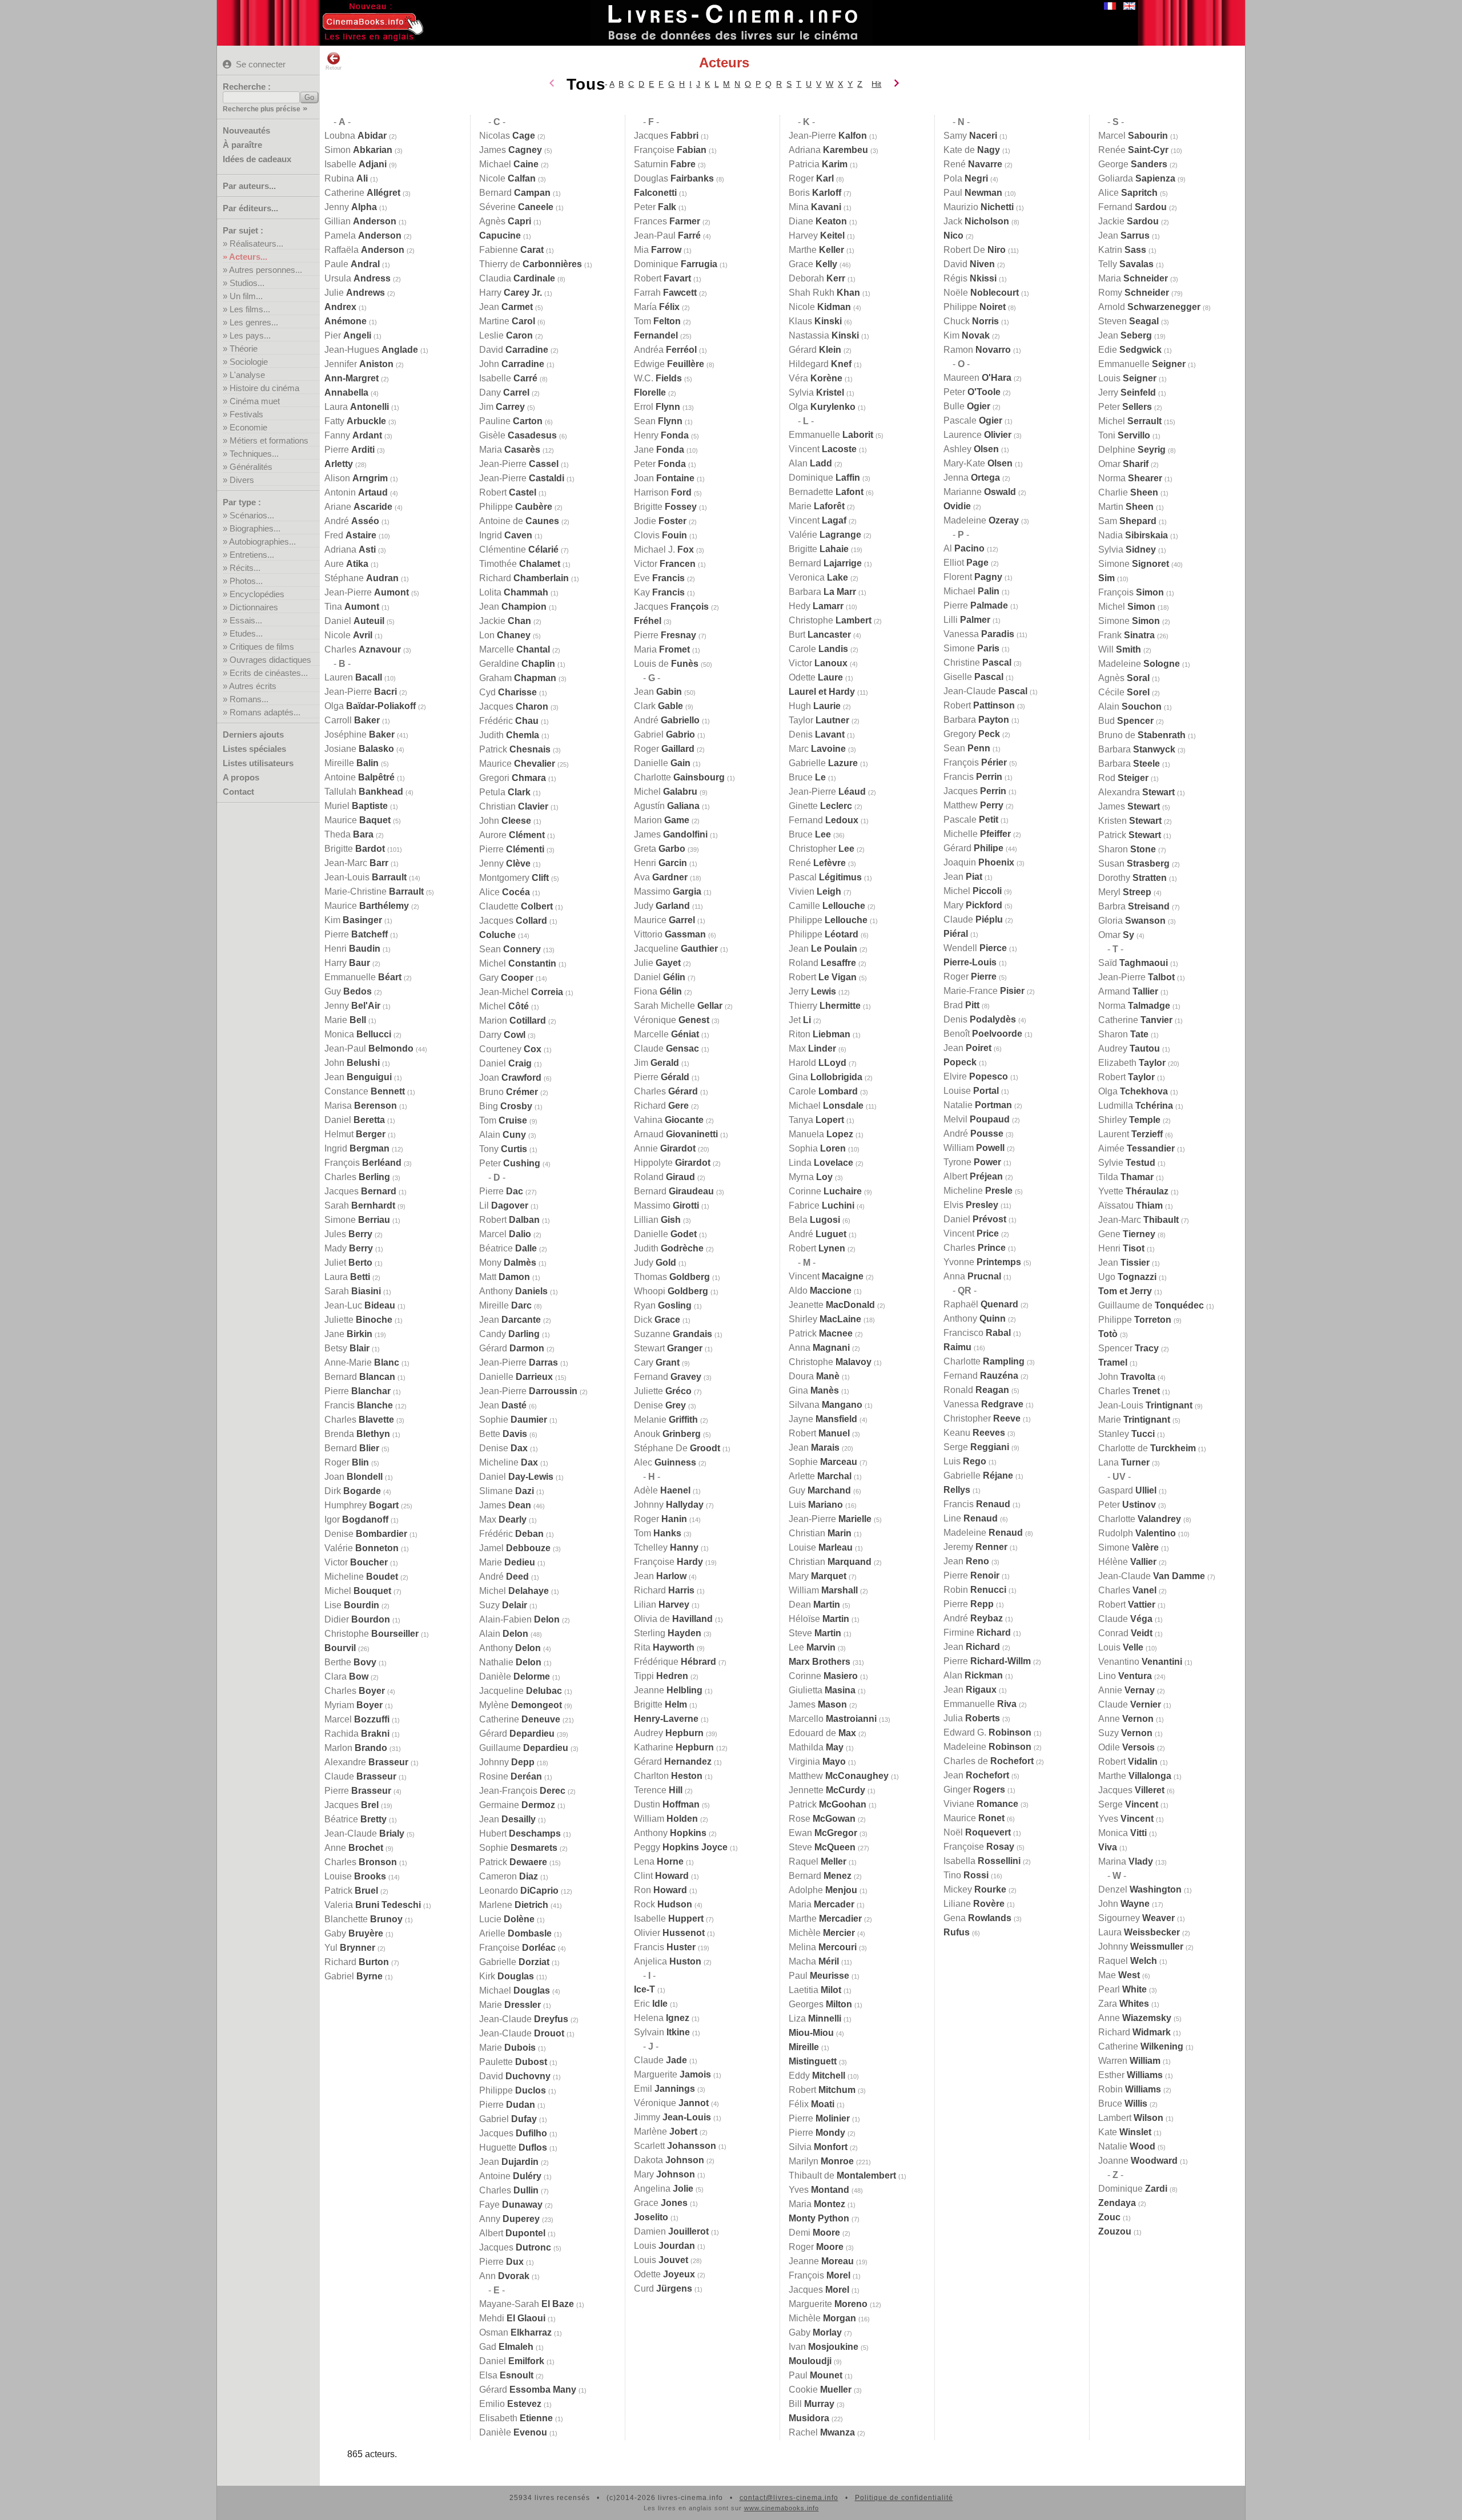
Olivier (669, 1933)
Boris (815, 193)
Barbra (1134, 906)
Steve (815, 1633)
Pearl (1122, 1989)
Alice (505, 892)
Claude (360, 1776)
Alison (356, 478)
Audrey (669, 1733)
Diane (818, 221)
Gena (977, 1918)
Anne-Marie (362, 1362)
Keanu (974, 1433)
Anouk (667, 1434)
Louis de (666, 664)
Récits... (245, 568)
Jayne (823, 1419)
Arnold (1149, 307)
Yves (819, 2190)
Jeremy (975, 1547)
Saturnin (665, 164)
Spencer (1128, 1348)
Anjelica (668, 1961)
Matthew (839, 1776)
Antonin (356, 492)
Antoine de (519, 521)
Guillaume (524, 1748)
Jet (800, 1020)
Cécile (1124, 692)
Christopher (822, 849)
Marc (817, 749)
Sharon (1127, 849)
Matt (505, 1277)
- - (338, 122)
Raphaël (981, 1304)
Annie (665, 1148)
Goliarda (1137, 178)
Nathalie (510, 1662)
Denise (366, 1534)
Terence (658, 1790)
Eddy (817, 2076)
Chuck (971, 321)
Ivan (824, 2347)
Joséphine (360, 734)
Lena (659, 1861)
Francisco (977, 1333)
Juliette (358, 1320)
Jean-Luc (360, 1305)
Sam (1127, 521)
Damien (671, 2231)
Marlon (356, 1748)
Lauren (353, 677)
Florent (973, 577)
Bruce (807, 777)
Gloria (1132, 921)
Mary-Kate (978, 463)
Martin (1126, 507)
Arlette (820, 1476)
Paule (352, 264)
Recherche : (247, 86)
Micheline (361, 1577)
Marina (1126, 1861)
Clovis (660, 535)
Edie (1130, 350)
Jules (348, 1234)
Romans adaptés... (265, 712)
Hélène (1127, 1562)
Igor (356, 1519)
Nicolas (507, 136)
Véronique (672, 1020)
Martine (507, 321)
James (511, 150)
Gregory (972, 734)
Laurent (1130, 1134)
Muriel (356, 806)
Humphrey (362, 1505)
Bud (1126, 721)
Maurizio (979, 207)
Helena (662, 2018)
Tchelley (666, 1547)
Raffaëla (364, 250)
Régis (970, 278)
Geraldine (517, 664)
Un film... (246, 296)
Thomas (672, 1277)
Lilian (662, 1605)
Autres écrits (253, 686)
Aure (346, 564)
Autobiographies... (262, 542)
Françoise (517, 1948)
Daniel (354, 621)
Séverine (516, 207)
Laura (357, 407)
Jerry (812, 991)
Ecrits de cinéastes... (269, 673)
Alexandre (366, 1762)
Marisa (361, 1106)
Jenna (972, 478)
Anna (819, 1348)
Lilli (967, 620)
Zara (1124, 2004)
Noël (977, 1832)
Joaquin (979, 862)
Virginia (817, 1762)
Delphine (1132, 450)
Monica (358, 1034)
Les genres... (254, 322)
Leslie (506, 335)
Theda (349, 834)
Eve (659, 578)
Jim (502, 407)
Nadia (1133, 535)
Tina (352, 607)
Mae (1119, 1975)
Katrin (1122, 250)
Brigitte (355, 849)
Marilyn (821, 2161)
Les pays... (250, 335)
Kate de (972, 150)
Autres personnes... (266, 270)
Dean (814, 1605)
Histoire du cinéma (264, 388)
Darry (502, 1035)
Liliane (974, 1904)
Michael (509, 164)
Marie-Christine (374, 891)
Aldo (820, 1291)
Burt (820, 635)
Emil (664, 2089)
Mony (508, 1263)
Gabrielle (514, 1962)
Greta (660, 849)
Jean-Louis (365, 877)
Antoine (360, 777)
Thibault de (842, 2175)
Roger (347, 1462)
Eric (651, 2004)
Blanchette (364, 1919)
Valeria (373, 1905)
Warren (1129, 2061)
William (666, 1819)
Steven (1128, 321)
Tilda (1126, 1177)
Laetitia (815, 1990)
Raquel (818, 1861)
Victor (356, 1562)
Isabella (982, 1861)
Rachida (357, 1734)
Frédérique (675, 1662)
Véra (816, 378)
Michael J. (664, 550)
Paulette (513, 2062)
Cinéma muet (255, 401)
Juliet (348, 1263)
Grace (661, 2203)
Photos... (246, 581)
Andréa (665, 350)
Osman (515, 2332)
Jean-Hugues (371, 350)
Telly (1126, 264)
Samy (970, 136)
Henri (352, 949)
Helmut (355, 1134)
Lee (812, 1647)
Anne (354, 1848)
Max (503, 1519)
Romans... (249, 699)
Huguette (513, 2147)
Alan (810, 463)
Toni (1124, 435)
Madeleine (981, 520)
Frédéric (509, 721)
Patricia (818, 164)
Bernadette (826, 492)
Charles (363, 649)
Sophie (513, 1420)
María (657, 307)
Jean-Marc (356, 863)
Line (971, 1518)
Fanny (353, 435)
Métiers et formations (269, 440)
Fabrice (822, 1205)
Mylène (521, 1705)
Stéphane (362, 578)
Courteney (510, 1049)
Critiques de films (262, 647)
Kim (353, 920)
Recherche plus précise (262, 109)
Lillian (657, 1220)
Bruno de (1142, 735)
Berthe (350, 1662)
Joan (354, 1477)
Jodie (660, 521)
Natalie (978, 1105)
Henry (661, 435)
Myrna (811, 1177)
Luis (816, 1505)
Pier (348, 335)
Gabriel (354, 1976)
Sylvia (816, 393)
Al (964, 548)
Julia (972, 1718)
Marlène (666, 2131)
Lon (505, 635)
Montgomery (514, 878)
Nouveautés (246, 130)
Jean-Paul (369, 1048)
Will (1120, 649)
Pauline (511, 421)
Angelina (664, 2189)
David (514, 350)
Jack (976, 221)
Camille (827, 906)
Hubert (520, 1833)
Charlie (1128, 492)
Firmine (977, 1633)
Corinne (825, 1191)
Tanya (816, 1120)
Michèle (822, 1933)
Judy (662, 906)
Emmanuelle (363, 977)
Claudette (516, 906)
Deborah (817, 278)
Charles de (989, 1761)
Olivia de (673, 1619)
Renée (1133, 150)
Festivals (246, 414)
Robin (975, 1590)
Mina (815, 207)
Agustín (667, 806)
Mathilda (816, 1747)
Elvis (971, 1205)
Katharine (674, 1747)
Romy (1134, 293)
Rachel (822, 2432)
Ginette (820, 806)
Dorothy (1132, 878)
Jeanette (832, 1305)
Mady (349, 1248)
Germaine (517, 1805)
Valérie (362, 1548)
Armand (1128, 991)
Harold (818, 1063)
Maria (510, 450)
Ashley (971, 449)
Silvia (818, 2147)
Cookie (820, 2390)
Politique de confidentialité (904, 2498)
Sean (510, 949)
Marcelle (515, 649)
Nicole (348, 635)
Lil (504, 1205)
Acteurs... (248, 257)
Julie (355, 293)
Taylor (819, 720)
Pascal (825, 877)
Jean (358, 1077)
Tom (503, 1120)
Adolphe (823, 1890)
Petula (505, 792)
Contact (238, 792)
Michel (358, 1591)
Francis (359, 1405)
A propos (241, 777)
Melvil (977, 1119)
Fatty (355, 421)
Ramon (977, 350)
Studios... (247, 283)
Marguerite (672, 2074)
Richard (357, 1962)
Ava (661, 877)
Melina (823, 1947)
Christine (977, 663)
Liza (815, 2018)
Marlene (514, 1905)
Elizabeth (1132, 1063)
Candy (509, 1334)
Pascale (973, 420)
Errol (657, 407)
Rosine (511, 1776)
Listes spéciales (254, 749)
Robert (508, 492)
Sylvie (1127, 1163)
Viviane (981, 1804)
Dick (657, 1320)
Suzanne (673, 1334)
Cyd (508, 692)
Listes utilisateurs (258, 763)
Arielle (515, 1933)
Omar (1123, 464)
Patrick (351, 1891)
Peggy (681, 1847)
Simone (357, 1220)
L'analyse (247, 375)
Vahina (669, 1120)
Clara (346, 1676)
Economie (248, 427)
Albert (512, 2233)
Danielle (516, 1377)
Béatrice (356, 1819)
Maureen (977, 378)
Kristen (1130, 821)
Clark (658, 706)
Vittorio (670, 934)
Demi (814, 2233)
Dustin (667, 1804)
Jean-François (522, 1791)
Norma (1130, 478)
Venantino (1140, 1662)
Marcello (833, 1719)
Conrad (1125, 1633)
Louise (355, 1876)
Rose (822, 1819)
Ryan (663, 1305)
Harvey (817, 236)
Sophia (817, 1148)
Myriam (354, 1705)
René (817, 863)
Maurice (358, 820)
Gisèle (518, 435)
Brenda (357, 1434)
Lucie (507, 1919)
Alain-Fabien (519, 1619)
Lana (1124, 1462)
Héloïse (819, 1619)
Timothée (520, 564)
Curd (663, 2288)
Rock (663, 1904)
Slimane (507, 1491)
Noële (981, 293)
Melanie (666, 1420)
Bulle (967, 406)
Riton (820, 1034)
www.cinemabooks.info (782, 2508)
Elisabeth (516, 2418)
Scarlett (675, 2146)
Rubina (346, 178)
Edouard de (822, 1733)
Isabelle (356, 164)
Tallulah (364, 792)
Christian (514, 806)
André (352, 521)
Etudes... (246, 633)
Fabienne (511, 250)
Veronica (818, 577)
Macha (814, 1961)
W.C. (658, 378)
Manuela (821, 1134)
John (352, 1063)
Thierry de (531, 264)
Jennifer (359, 364)
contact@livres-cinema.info (789, 2498)
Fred (350, 535)
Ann (504, 2276)
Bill (812, 2404)
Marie (345, 1020)
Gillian (360, 221)
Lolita (514, 592)
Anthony (513, 1291)
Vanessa (979, 634)
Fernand (668, 1377)
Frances (667, 221)
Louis (664, 2246)
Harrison (663, 492)
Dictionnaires (254, 607)
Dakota (669, 2160)
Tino (966, 1875)
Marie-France (984, 991)
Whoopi (671, 1291)
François (363, 1163)
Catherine (362, 193)
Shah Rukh (824, 293)
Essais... (246, 620)
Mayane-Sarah (527, 2304)
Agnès (505, 221)
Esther (1130, 2075)
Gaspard (1127, 1490)
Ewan (823, 1833)
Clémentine (519, 550)
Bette (503, 1434)
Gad (506, 2347)
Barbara (822, 592)
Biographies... (255, 528)
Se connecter (261, 64)
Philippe (516, 507)
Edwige (669, 364)
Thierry (825, 1006)
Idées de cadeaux (257, 159)
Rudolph (1137, 1533)
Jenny (351, 207)
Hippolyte (672, 1163)
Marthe (816, 250)
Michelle (977, 834)
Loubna (356, 136)
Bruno (509, 1092)
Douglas (674, 178)
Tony (503, 1149)
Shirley (825, 1319)
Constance (365, 1091)
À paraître (242, 145)
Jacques (360, 1191)
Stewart (668, 1348)
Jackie (505, 621)
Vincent (823, 449)
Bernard (360, 1377)
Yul (350, 1948)
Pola (966, 178)
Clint (661, 1876)
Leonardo (519, 1891)
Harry (347, 963)
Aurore (512, 835)
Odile (1126, 1747)
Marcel (357, 1719)
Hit (876, 84)
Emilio (510, 2404)
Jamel (515, 1548)
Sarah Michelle (678, 1006)
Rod (1123, 778)
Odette (664, 2274)
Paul (819, 1976)
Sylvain (662, 2032)
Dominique (676, 264)
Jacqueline (521, 1691)
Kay (659, 592)
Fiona (658, 991)
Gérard (512, 1348)
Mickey (975, 1889)
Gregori (513, 778)
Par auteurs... (249, 186)
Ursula (358, 278)
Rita (664, 1647)
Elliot (966, 563)
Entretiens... (252, 555)
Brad (961, 1005)
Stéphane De (677, 1448)
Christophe (371, 1634)
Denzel (1140, 1889)
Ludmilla (1136, 1106)
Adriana (350, 550)
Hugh (815, 706)
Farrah (665, 293)
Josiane (359, 749)
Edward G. (987, 1732)
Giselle (973, 677)
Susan (1134, 864)
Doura (814, 1376)
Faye (511, 2205)
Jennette (827, 1790)
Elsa (506, 2375)
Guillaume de (1151, 1305)
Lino (1125, 1676)
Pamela (363, 236)
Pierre (350, 450)
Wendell (975, 948)
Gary (506, 978)
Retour (334, 68)
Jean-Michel (521, 992)
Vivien (815, 891)
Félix (812, 2104)
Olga (370, 706)
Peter (510, 1163)
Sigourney (1136, 1918)
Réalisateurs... (256, 243)
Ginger (974, 1790)
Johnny (507, 1762)
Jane (348, 1334)
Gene (1127, 1234)
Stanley (1126, 1434)
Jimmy (672, 2117)
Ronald (976, 1390)
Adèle (662, 1490)
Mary (664, 2174)
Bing (506, 1106)
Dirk (353, 1491)
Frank (1126, 635)
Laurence (977, 435)
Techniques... (254, 454)
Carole (818, 649)
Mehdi (512, 2318)
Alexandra (1136, 792)
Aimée (1136, 1148)
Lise (352, 1605)
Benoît (983, 1034)
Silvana (826, 1405)
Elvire (976, 1076)
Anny (509, 2219)
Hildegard (820, 364)
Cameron (509, 1876)
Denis (817, 734)
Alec (665, 1462)
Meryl (1125, 892)
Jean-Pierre (367, 592)
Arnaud (676, 1134)
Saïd (1133, 963)
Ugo (1127, 1277)
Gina (826, 1077)
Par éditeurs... (250, 208)
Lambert (1131, 2118)
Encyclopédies (257, 594)
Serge (976, 1447)
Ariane (358, 507)
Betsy (347, 1348)
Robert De (975, 250)
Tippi (661, 1676)
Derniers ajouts (253, 734)
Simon (358, 150)
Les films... (250, 309)
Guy (348, 991)
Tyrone (972, 1162)
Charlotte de (1147, 1448)
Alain (503, 1135)
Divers (242, 480)
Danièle (515, 1676)
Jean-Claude (364, 1833)
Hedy (816, 606)
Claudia (517, 278)
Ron (660, 1890)
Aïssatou (1130, 1205)
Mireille (352, 763)
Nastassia (824, 335)
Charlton (668, 1776)
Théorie (244, 349)
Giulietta (822, 1690)
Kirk (507, 1976)
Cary (657, 1362)
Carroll (352, 720)
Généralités (251, 467)
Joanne (1138, 2161)
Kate (1125, 2132)
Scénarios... (252, 515)
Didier (357, 1619)
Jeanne (668, 1690)
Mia (658, 250)
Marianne (980, 492)
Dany (504, 393)
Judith (509, 735)
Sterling (668, 1633)
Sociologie (249, 362)
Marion (513, 1021)
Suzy (503, 1605)
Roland (664, 1177)
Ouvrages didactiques (270, 660)
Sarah (360, 1205)
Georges (820, 2004)
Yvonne (982, 1262)
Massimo (668, 891)
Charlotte (679, 777)
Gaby (354, 1933)
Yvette (1133, 1191)
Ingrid (357, 1148)
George (1133, 164)
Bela (814, 1220)
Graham (518, 678)
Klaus (815, 321)
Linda (821, 1163)
